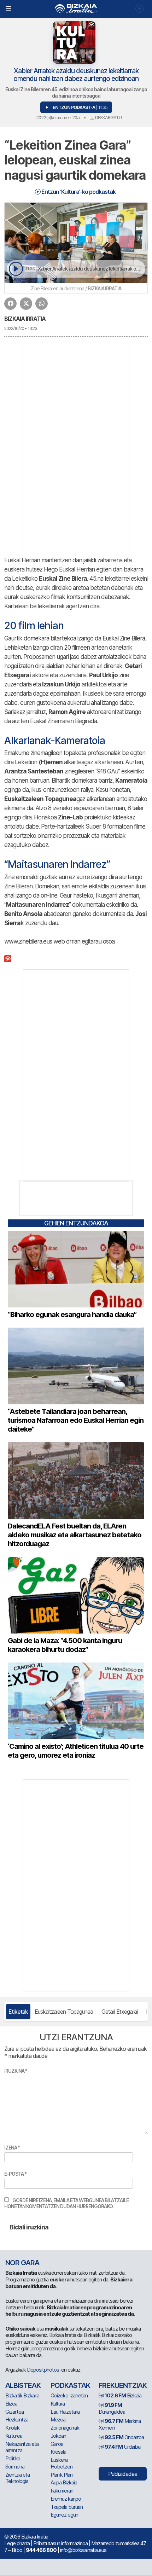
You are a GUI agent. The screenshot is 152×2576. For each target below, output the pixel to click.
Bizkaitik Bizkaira (22, 2395)
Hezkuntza (17, 2420)
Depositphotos (43, 2370)
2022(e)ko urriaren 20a (58, 117)
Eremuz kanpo (66, 2499)
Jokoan (58, 2436)
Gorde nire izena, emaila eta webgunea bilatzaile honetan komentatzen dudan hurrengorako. (66, 2203)
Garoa (57, 2444)
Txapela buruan (67, 2507)
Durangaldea (112, 2408)
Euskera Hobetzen (62, 2463)
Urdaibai (123, 2447)
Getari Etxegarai (119, 2012)
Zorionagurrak (65, 2428)
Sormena (15, 2467)
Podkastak (70, 2385)
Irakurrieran (62, 2491)
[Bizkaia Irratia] (76, 9)
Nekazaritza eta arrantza (22, 2447)
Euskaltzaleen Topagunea (64, 2012)
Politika (13, 2458)
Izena (12, 2148)
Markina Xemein (120, 2424)
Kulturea (14, 2436)
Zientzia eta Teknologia (17, 2478)
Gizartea (14, 2412)
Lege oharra (17, 2543)
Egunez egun (64, 2515)
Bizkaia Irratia (25, 319)
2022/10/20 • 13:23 (21, 328)
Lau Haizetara (65, 2412)
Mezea (58, 2420)
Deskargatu (108, 117)
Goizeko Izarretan (69, 2395)
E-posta (15, 2174)
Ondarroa (124, 2437)
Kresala (58, 2452)
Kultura (58, 2404)
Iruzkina (16, 2071)
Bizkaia (123, 2395)
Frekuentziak (123, 2385)
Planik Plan (62, 2475)
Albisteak (23, 2385)
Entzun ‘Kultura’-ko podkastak (78, 192)
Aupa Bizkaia (64, 2482)
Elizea (11, 2404)
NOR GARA (22, 2263)
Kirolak (12, 2428)
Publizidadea (123, 2474)
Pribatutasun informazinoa (60, 2543)
